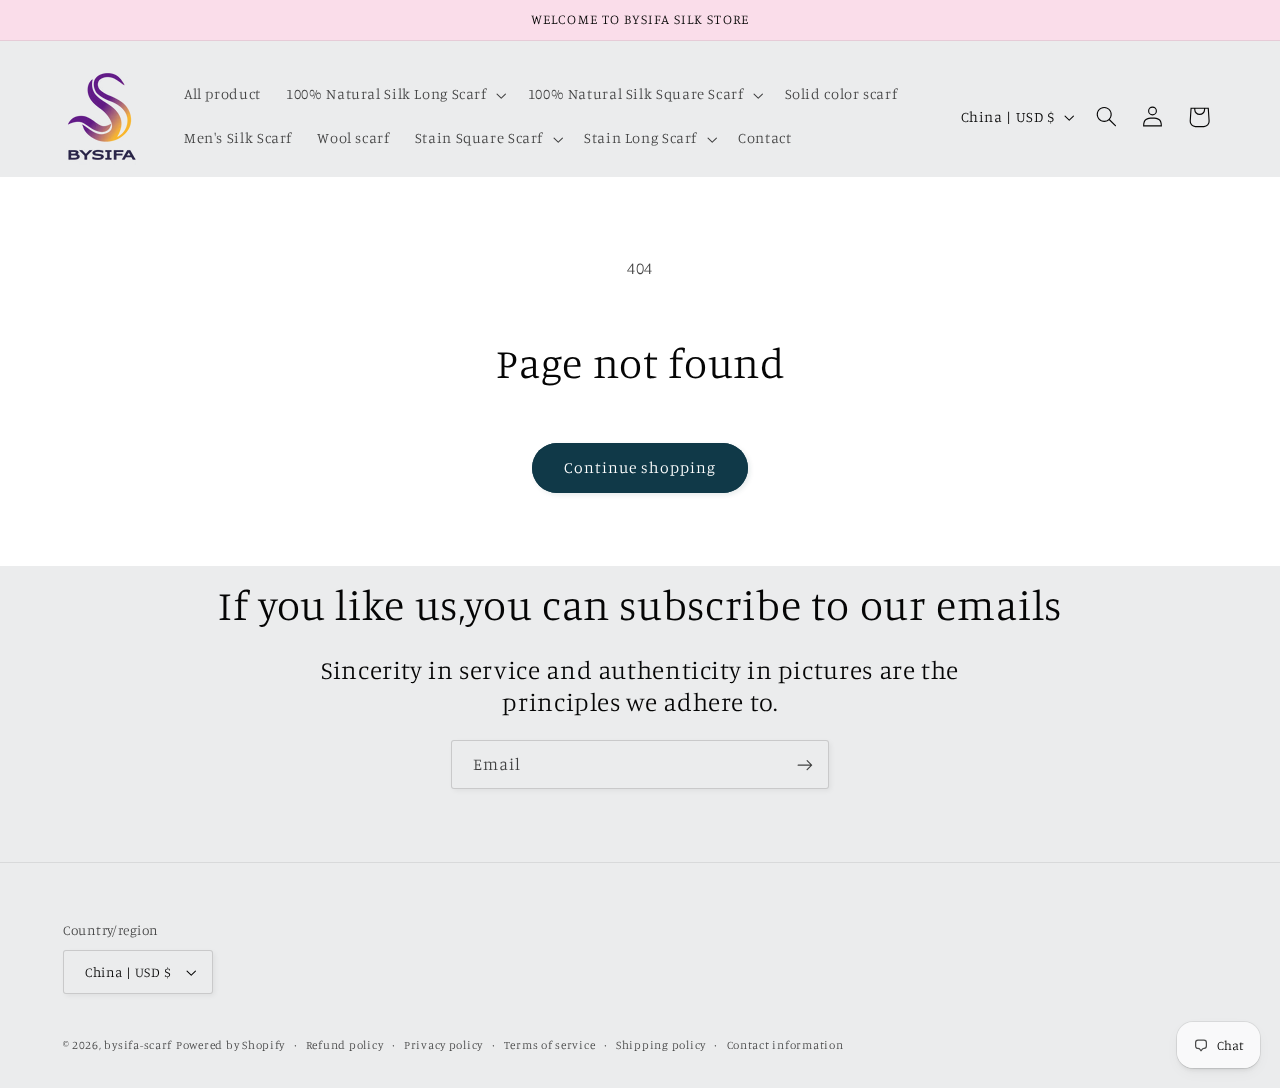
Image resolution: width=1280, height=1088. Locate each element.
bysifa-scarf (138, 1045)
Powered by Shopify (230, 1045)
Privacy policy (443, 1045)
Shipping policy (661, 1045)
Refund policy (345, 1045)
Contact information (785, 1045)
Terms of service (550, 1045)
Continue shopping (640, 467)
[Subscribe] (805, 764)
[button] (395, 95)
